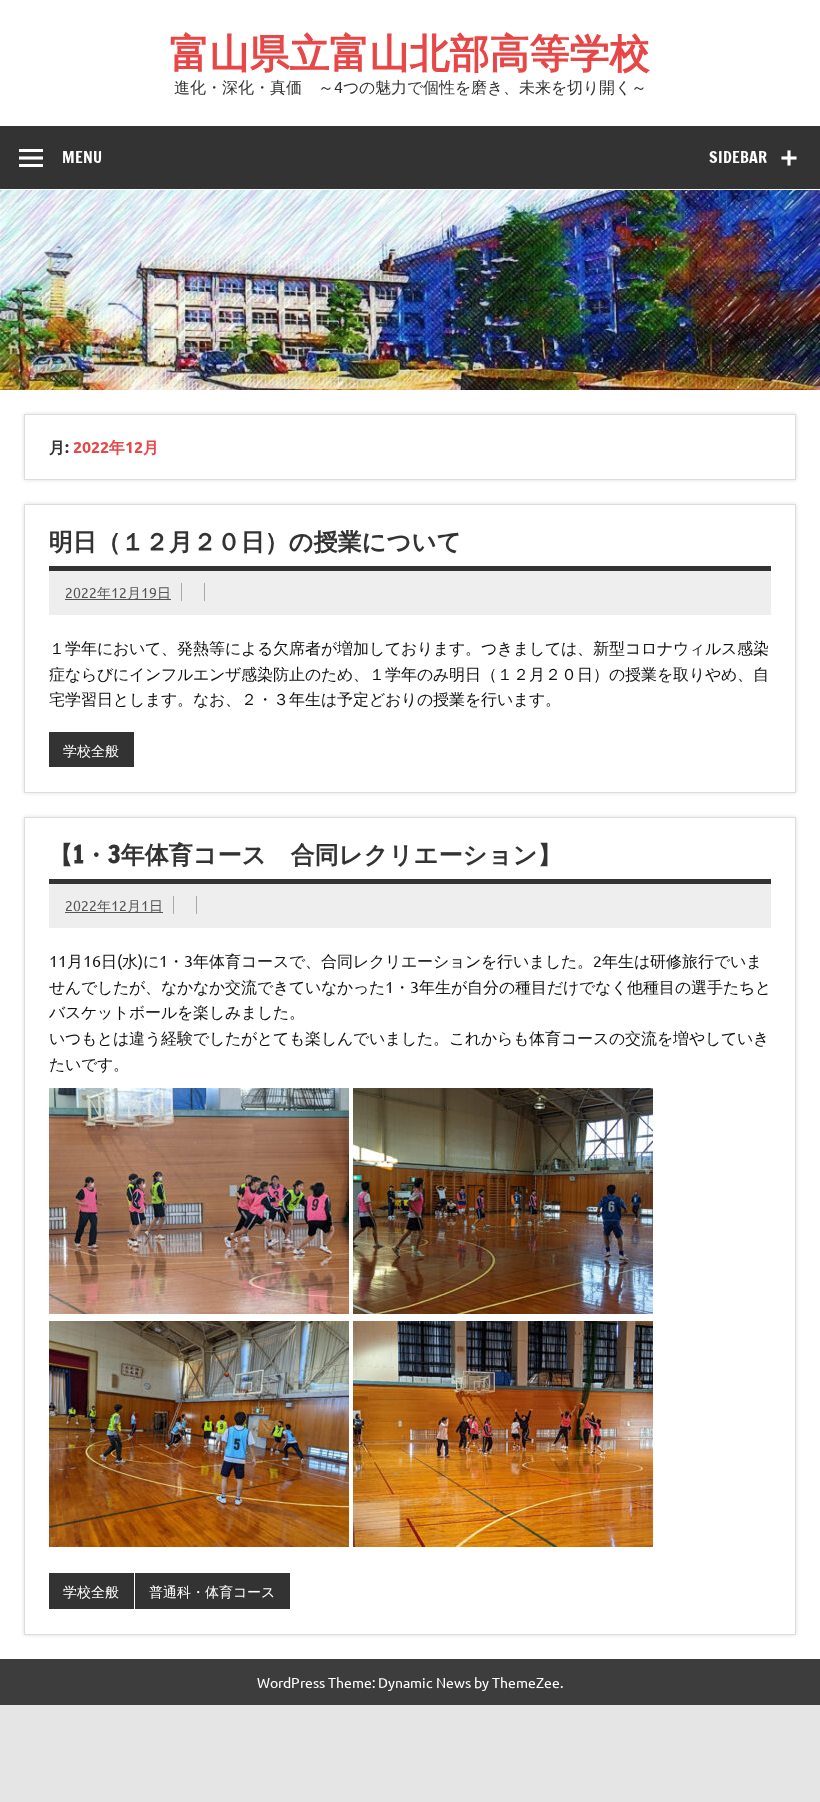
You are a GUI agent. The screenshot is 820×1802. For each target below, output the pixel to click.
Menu (82, 157)
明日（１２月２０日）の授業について (255, 541)
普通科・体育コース (212, 1591)
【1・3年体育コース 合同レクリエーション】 (305, 854)
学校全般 (91, 750)
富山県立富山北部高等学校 (410, 51)
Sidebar (738, 157)
